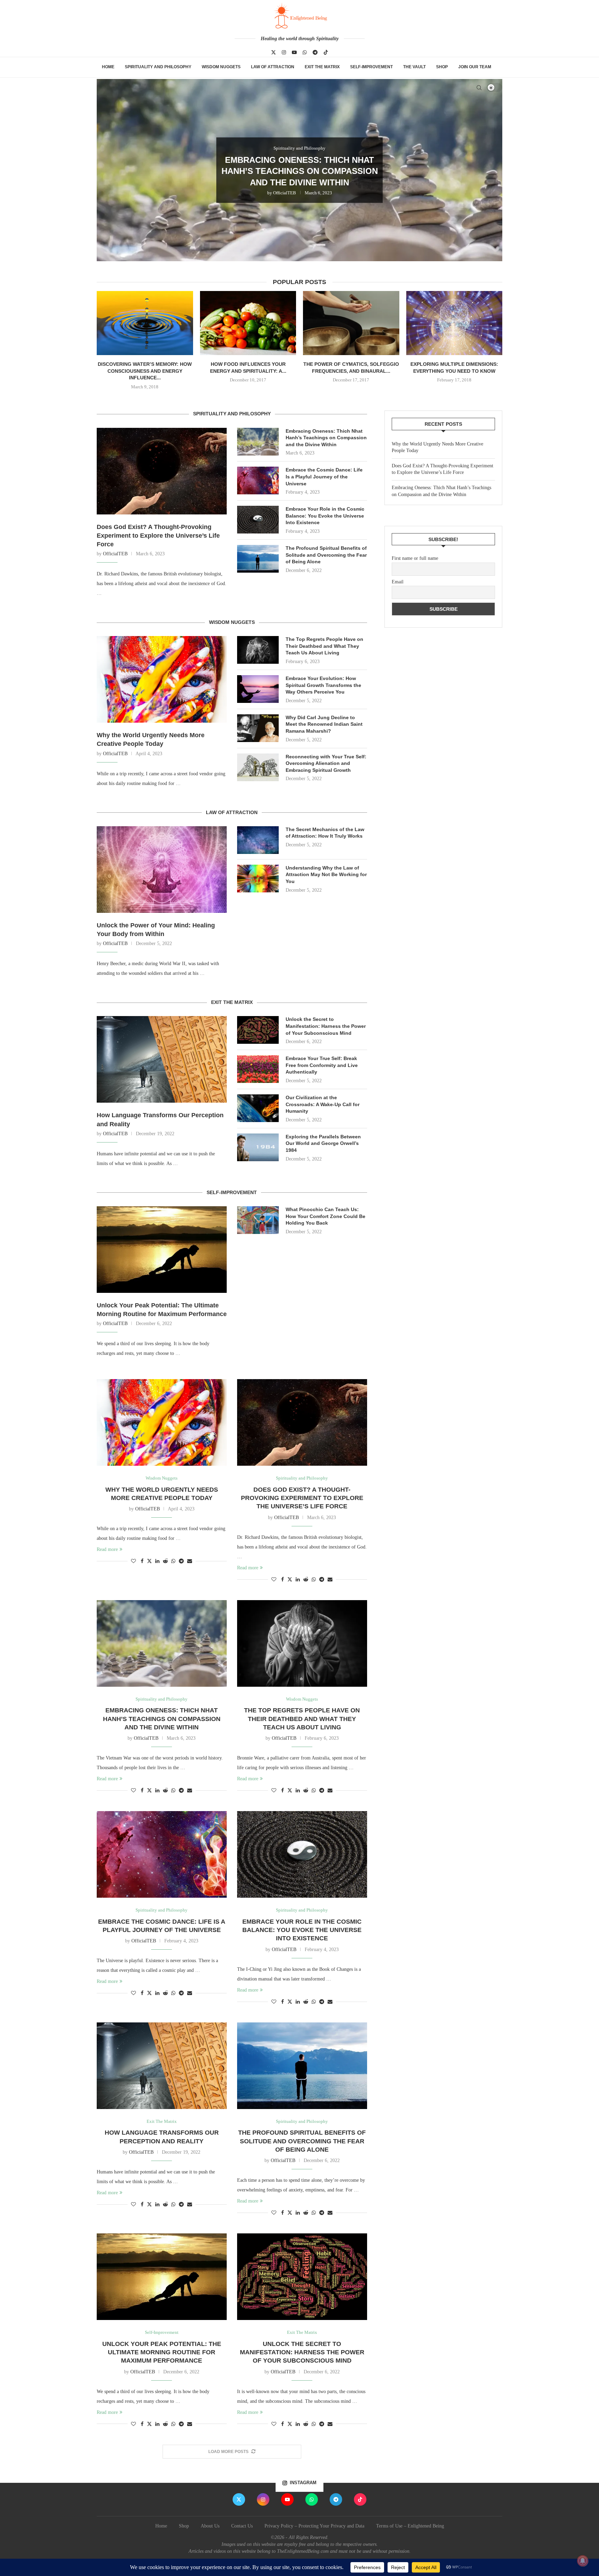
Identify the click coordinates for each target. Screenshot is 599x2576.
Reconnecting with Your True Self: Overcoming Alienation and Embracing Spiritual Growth (326, 763)
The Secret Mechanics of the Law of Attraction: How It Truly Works (325, 833)
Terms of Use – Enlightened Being (410, 2526)
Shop (442, 67)
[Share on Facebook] (142, 1561)
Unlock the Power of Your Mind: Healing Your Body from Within (156, 930)
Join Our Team (475, 67)
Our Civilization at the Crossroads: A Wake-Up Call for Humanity (323, 1104)
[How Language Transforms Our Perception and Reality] (162, 1059)
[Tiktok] (326, 52)
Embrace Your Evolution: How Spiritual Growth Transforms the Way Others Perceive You (323, 685)
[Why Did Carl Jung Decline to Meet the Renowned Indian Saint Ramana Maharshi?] (258, 728)
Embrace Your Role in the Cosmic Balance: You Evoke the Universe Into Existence (325, 516)
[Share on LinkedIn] (157, 1561)
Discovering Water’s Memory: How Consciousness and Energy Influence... (145, 371)
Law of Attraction (273, 67)
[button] (110, 170)
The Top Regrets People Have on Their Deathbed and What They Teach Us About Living (300, 171)
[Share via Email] (190, 1561)
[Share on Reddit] (165, 1561)
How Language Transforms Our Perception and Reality (160, 1119)
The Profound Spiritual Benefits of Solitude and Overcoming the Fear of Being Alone (326, 555)
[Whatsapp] (305, 52)
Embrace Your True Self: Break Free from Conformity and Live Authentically (322, 1065)
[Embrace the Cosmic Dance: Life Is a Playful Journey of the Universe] (258, 480)
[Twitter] (274, 52)
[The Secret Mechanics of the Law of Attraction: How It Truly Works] (258, 840)
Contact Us (242, 2526)
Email (398, 582)
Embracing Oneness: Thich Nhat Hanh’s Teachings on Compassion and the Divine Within (326, 438)
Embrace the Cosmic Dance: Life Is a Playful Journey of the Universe (324, 477)
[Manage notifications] (583, 2561)
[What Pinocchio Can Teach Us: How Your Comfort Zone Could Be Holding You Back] (258, 1220)
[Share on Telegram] (181, 1561)
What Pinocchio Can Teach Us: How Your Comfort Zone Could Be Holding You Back (325, 1216)
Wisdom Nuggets (221, 67)
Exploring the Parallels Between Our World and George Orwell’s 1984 (323, 1143)
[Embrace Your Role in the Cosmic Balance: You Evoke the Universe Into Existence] (258, 520)
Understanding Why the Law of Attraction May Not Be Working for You (326, 875)
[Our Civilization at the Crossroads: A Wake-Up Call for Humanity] (258, 1108)
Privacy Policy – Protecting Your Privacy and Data (314, 2526)
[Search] (479, 88)
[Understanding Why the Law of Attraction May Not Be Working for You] (258, 879)
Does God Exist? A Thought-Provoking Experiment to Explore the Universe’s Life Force (158, 536)
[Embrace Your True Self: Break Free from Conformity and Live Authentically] (258, 1069)
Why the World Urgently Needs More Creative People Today (151, 739)
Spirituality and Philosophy (158, 67)
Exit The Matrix (322, 67)
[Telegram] (315, 52)
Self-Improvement (371, 67)
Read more (107, 1549)
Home (108, 67)
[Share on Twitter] (149, 1561)
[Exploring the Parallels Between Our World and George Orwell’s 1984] (258, 1147)
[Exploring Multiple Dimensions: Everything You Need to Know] (454, 323)
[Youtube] (294, 52)
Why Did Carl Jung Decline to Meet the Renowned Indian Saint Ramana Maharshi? (324, 724)
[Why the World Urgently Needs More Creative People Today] (162, 679)
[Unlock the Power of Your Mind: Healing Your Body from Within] (162, 870)
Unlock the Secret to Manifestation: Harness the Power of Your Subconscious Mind (326, 1026)
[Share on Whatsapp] (173, 1561)
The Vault (414, 67)
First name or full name (415, 558)
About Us (210, 2526)
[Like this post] (133, 1561)
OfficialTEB (282, 193)
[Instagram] (284, 52)
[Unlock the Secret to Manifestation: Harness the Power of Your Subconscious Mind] (258, 1030)
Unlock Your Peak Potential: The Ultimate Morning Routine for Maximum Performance (162, 1310)
